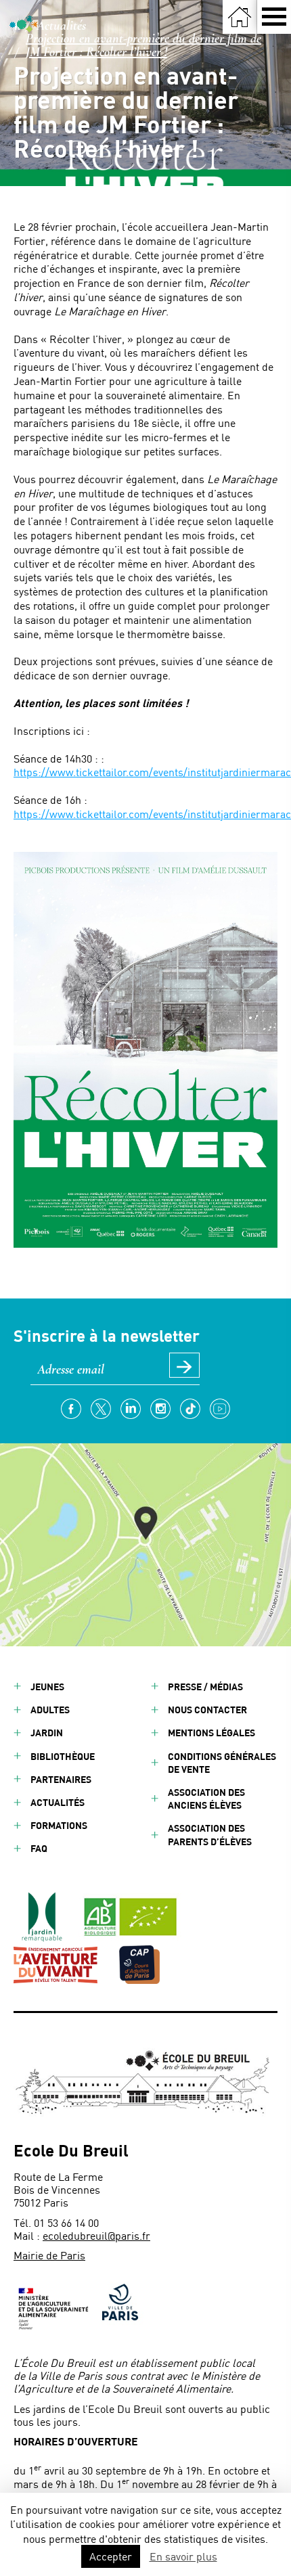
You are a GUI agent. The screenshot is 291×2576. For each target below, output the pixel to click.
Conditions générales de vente (222, 1763)
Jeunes (47, 1687)
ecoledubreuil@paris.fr (96, 2235)
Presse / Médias (205, 1687)
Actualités (61, 26)
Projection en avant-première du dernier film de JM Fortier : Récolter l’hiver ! (143, 45)
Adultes (50, 1710)
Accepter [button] (111, 2556)
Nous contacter (207, 1710)
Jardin (47, 1733)
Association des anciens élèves (206, 1799)
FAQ (39, 1848)
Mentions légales (211, 1733)
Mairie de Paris (49, 2255)
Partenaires (61, 1779)
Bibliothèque (63, 1756)
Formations (59, 1825)
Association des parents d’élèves (210, 1834)
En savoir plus (183, 2556)
